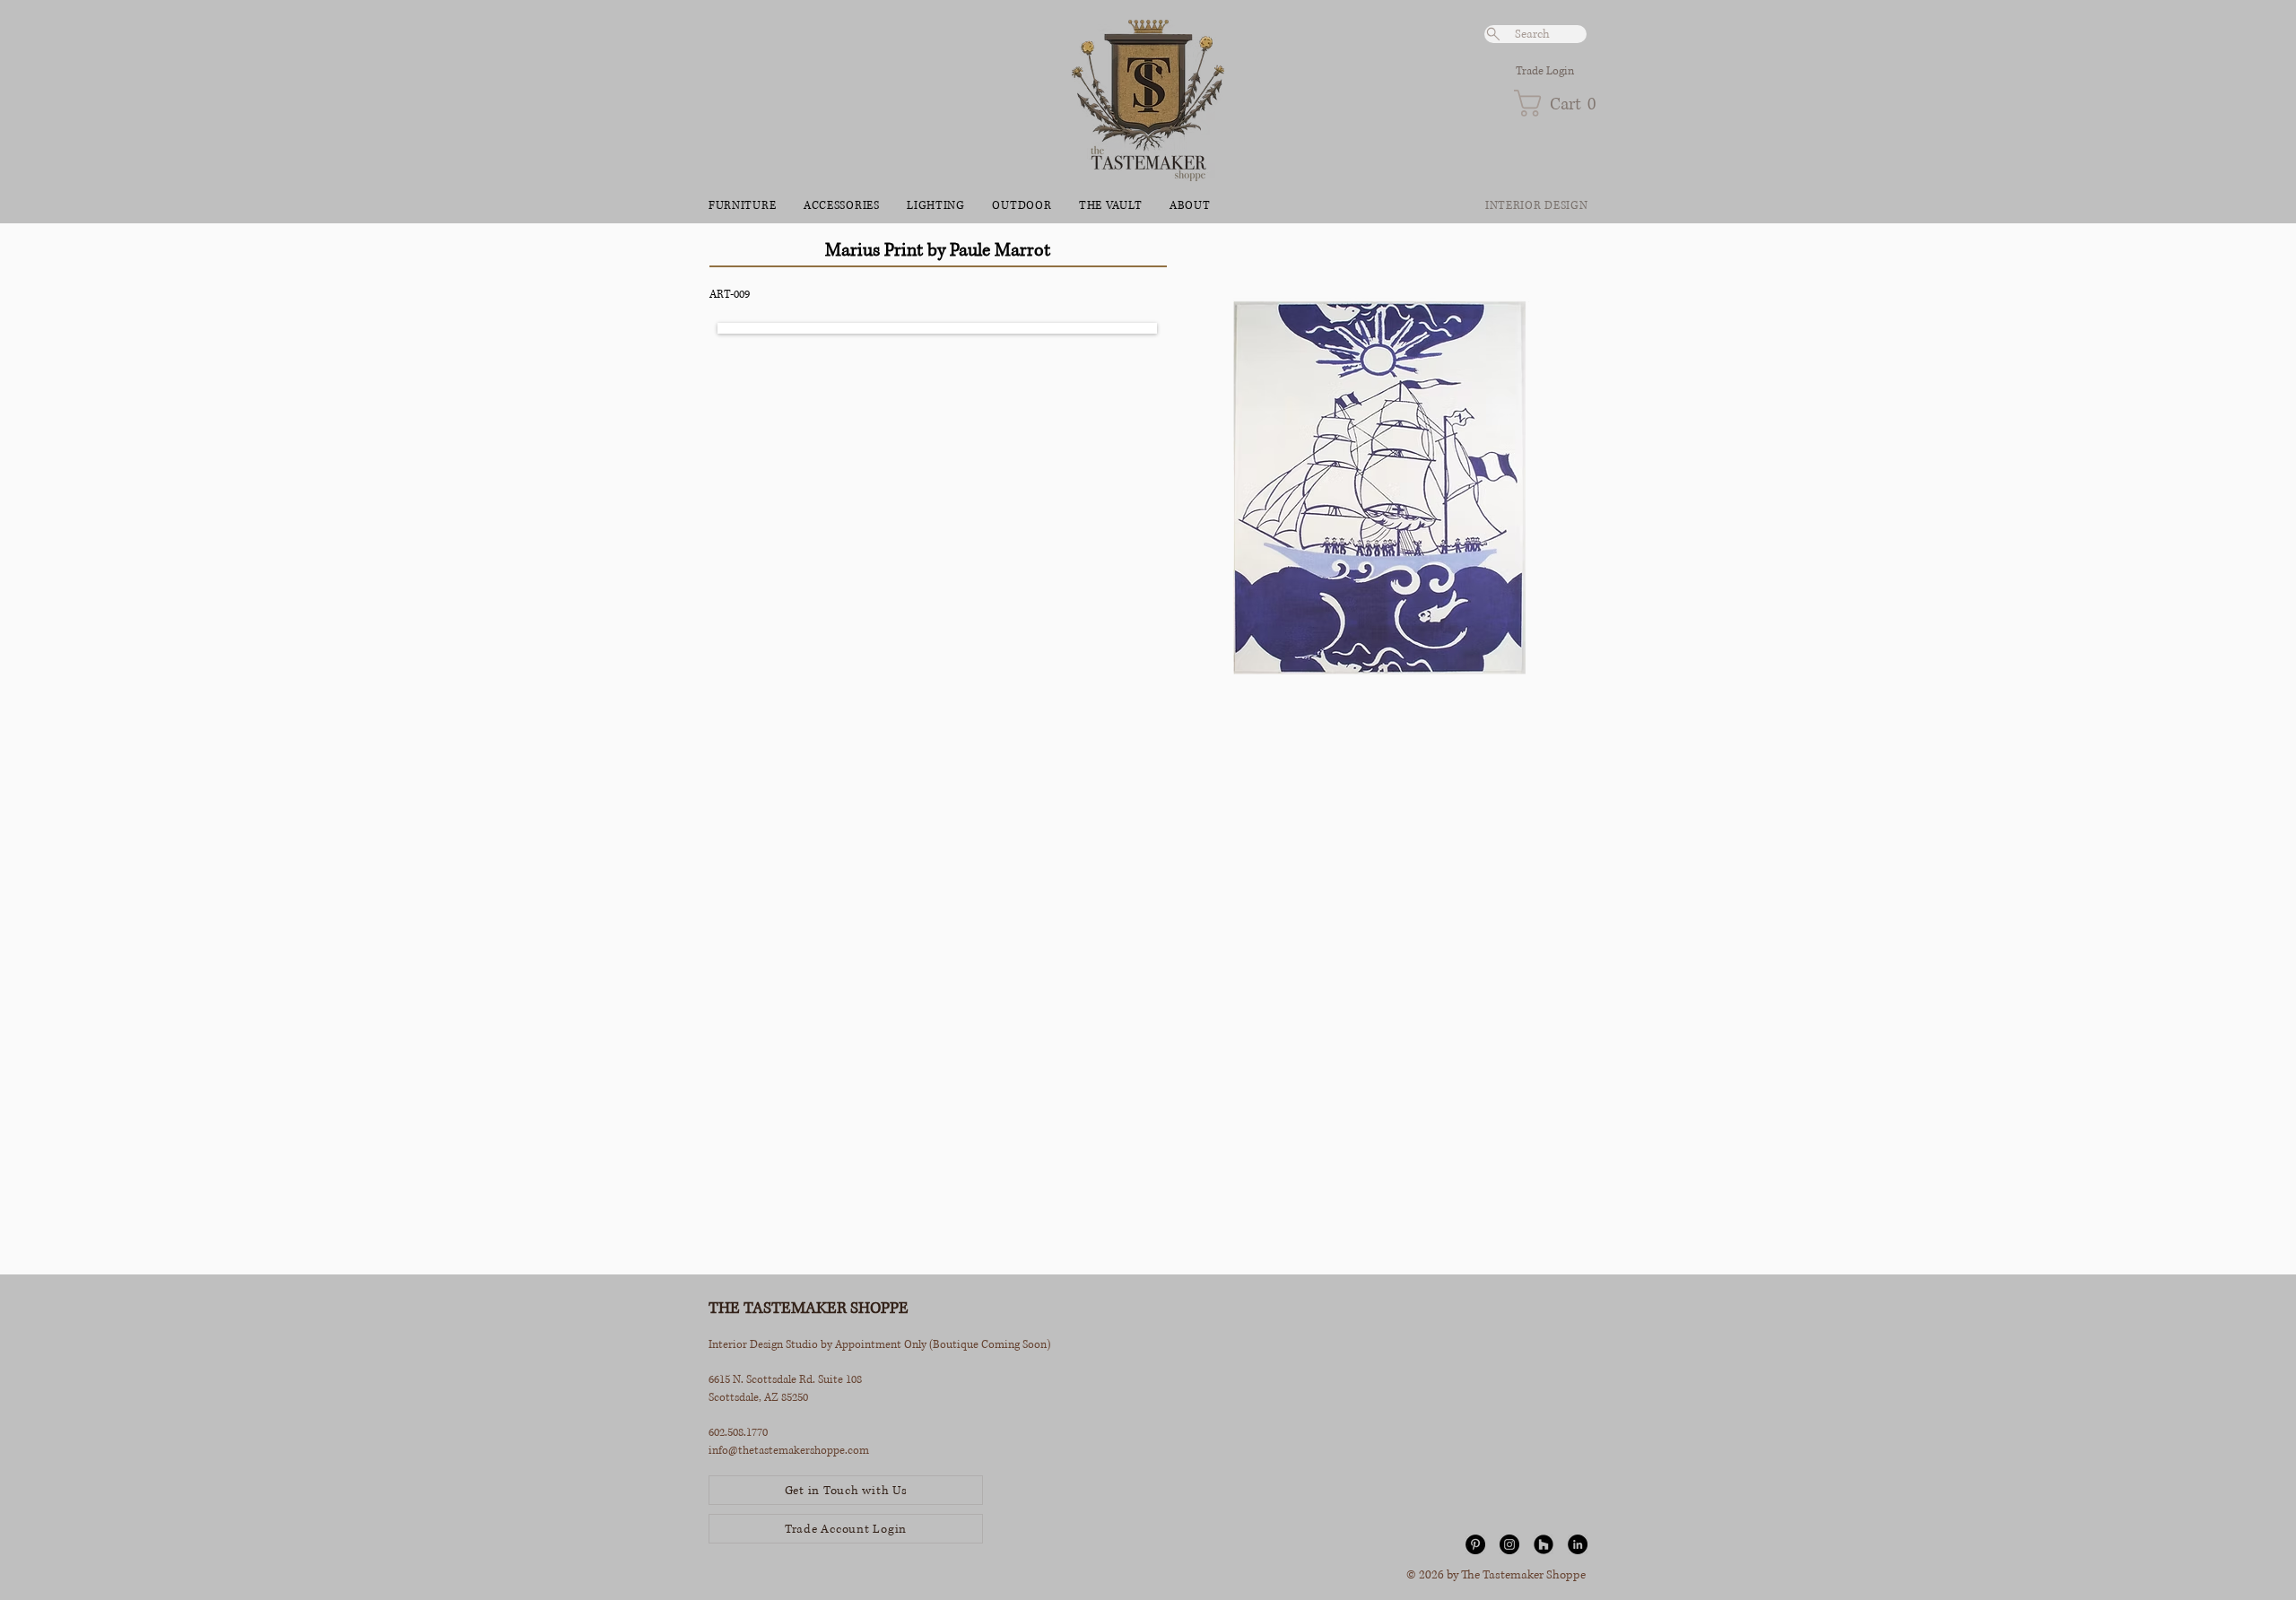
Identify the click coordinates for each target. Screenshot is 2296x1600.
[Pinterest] (1475, 1544)
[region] (1379, 753)
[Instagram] (1509, 1544)
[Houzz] (1544, 1544)
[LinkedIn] (1578, 1544)
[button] (1550, 103)
